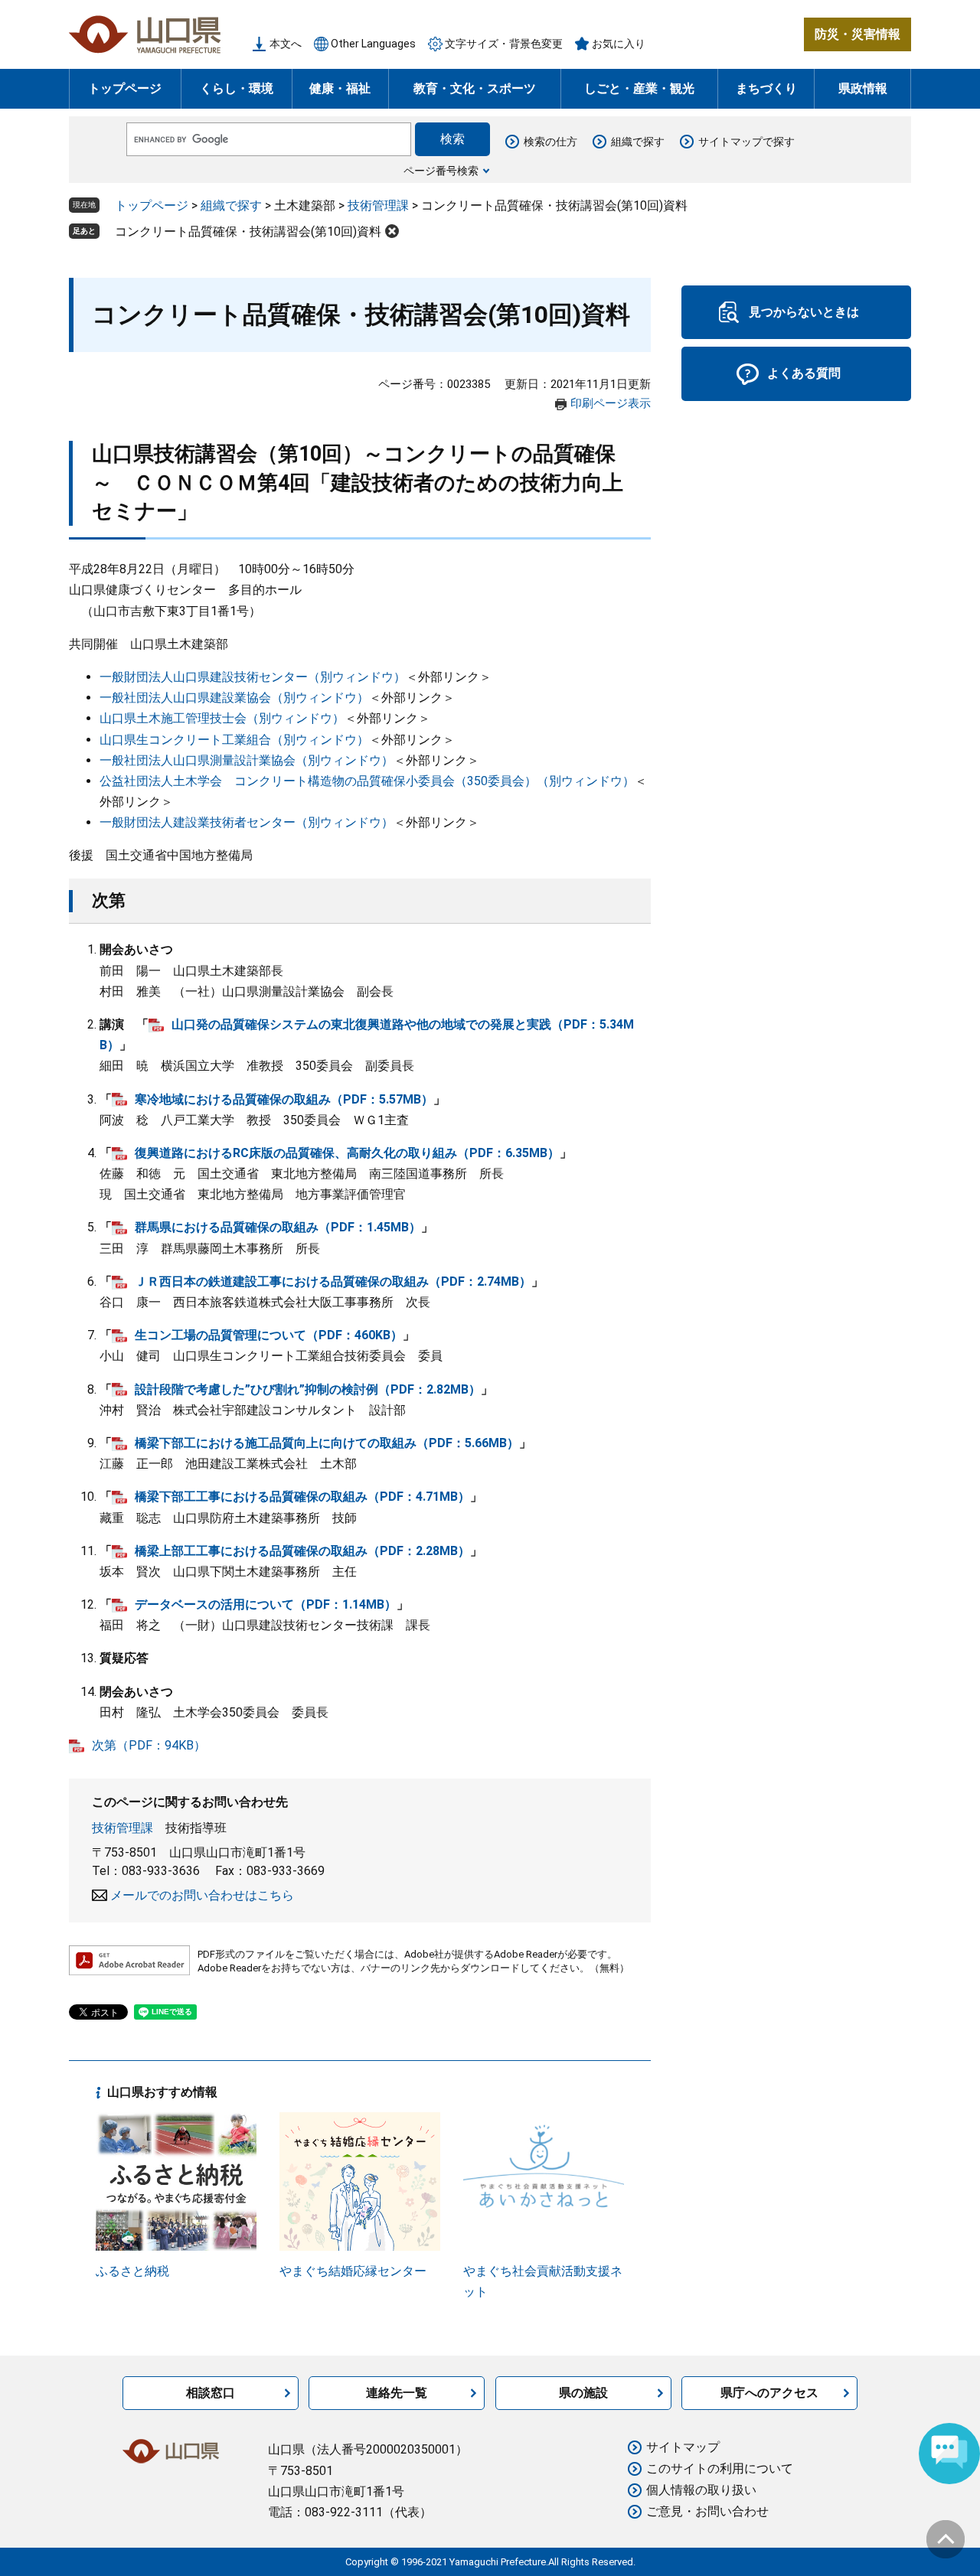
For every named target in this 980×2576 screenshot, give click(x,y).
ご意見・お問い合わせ (707, 2511)
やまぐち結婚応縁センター (353, 2271)
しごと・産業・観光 (639, 88)
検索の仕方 (550, 142)
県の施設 (583, 2393)
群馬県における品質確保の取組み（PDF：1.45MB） (278, 1227)
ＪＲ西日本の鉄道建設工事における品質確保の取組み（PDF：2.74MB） (333, 1281)
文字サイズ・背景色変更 (504, 44)
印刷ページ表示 (611, 403)
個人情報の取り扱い (701, 2490)
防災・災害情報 (857, 34)
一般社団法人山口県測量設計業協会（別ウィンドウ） (247, 760)
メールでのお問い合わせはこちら (202, 1895)
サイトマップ (683, 2447)
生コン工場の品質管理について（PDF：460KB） (269, 1335)
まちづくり (766, 88)
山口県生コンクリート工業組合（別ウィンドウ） (234, 740)
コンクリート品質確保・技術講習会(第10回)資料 (248, 232)
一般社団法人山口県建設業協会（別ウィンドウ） (234, 698)
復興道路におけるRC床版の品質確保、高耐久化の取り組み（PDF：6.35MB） (347, 1153)
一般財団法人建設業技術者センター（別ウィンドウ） (247, 822)
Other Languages (373, 44)
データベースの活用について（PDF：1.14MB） (266, 1604)
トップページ (125, 88)
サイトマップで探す (746, 142)
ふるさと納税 (132, 2271)
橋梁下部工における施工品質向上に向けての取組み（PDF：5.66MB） (327, 1443)
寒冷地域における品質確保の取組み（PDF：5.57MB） (284, 1099)
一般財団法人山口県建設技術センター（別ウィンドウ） (253, 677)
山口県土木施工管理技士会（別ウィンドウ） (222, 718)
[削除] (392, 231)
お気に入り (619, 44)
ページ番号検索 (441, 171)
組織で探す (638, 142)
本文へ (286, 44)
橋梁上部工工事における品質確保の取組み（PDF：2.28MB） (302, 1551)
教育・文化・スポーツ (475, 88)
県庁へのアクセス (769, 2393)
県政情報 (863, 88)
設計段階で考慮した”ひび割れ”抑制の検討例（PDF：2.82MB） (308, 1389)
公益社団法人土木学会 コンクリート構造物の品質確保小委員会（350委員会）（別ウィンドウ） (367, 781)
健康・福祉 (340, 88)
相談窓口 (211, 2393)
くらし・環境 (237, 88)
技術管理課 (378, 205)
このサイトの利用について (720, 2468)
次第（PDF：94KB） (149, 1745)
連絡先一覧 (397, 2393)
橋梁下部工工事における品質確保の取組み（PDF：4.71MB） (302, 1497)
